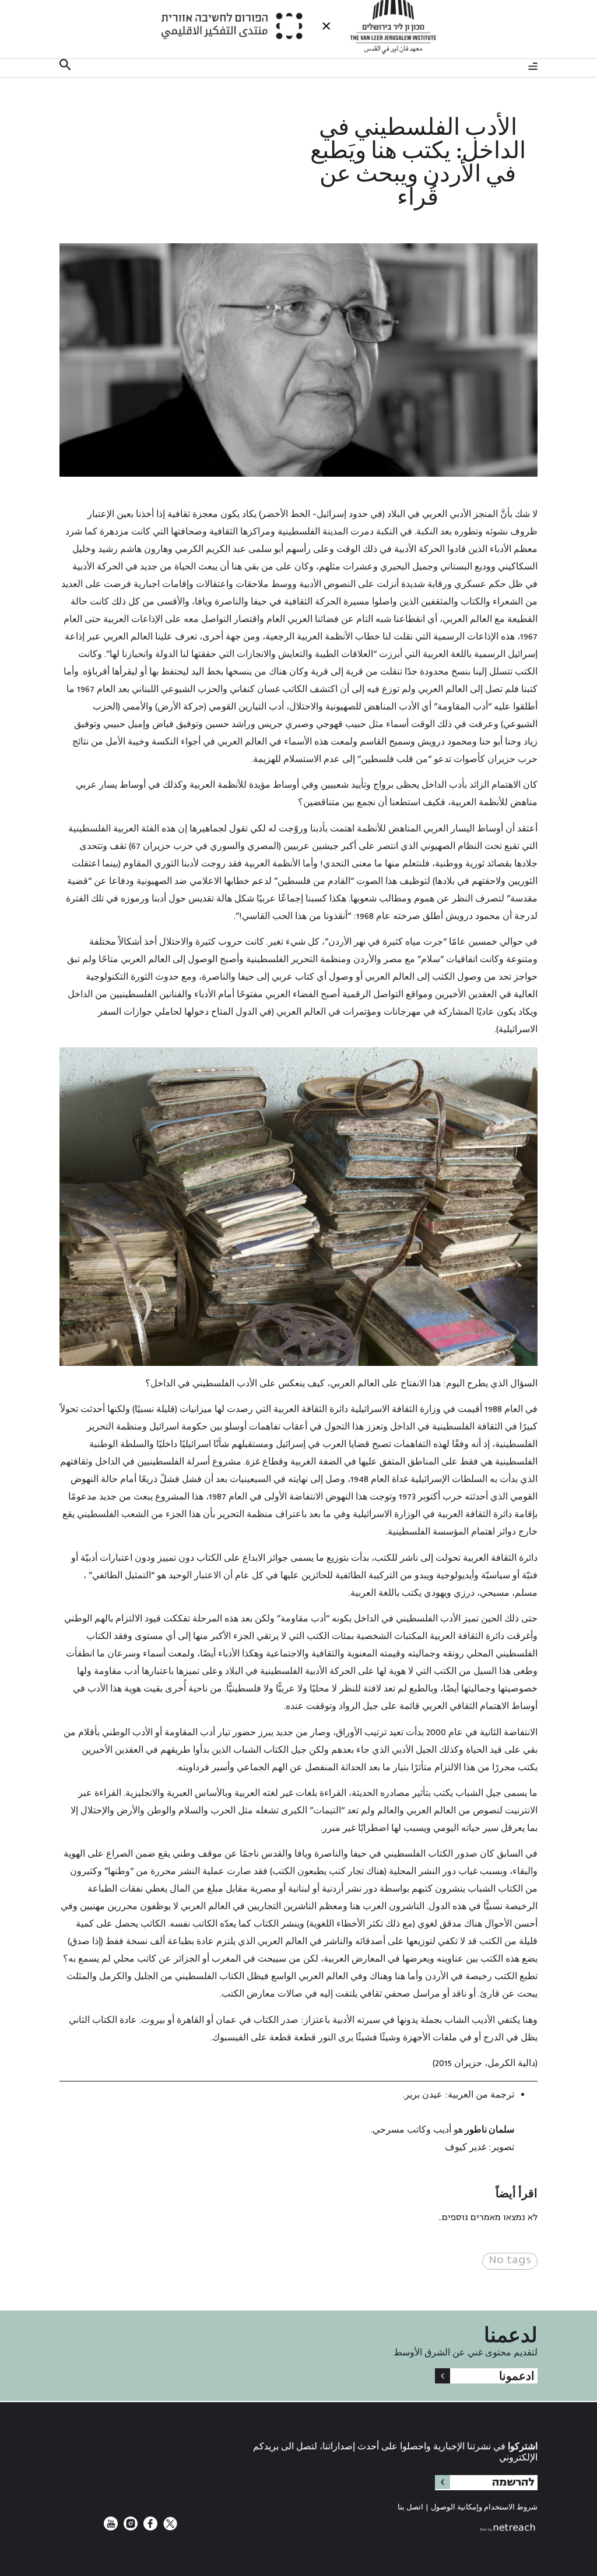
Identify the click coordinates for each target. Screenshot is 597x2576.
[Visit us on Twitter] (169, 2528)
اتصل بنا (410, 2507)
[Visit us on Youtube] (111, 2528)
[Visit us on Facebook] (149, 2528)
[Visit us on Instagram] (129, 2528)
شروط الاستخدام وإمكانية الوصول (484, 2507)
